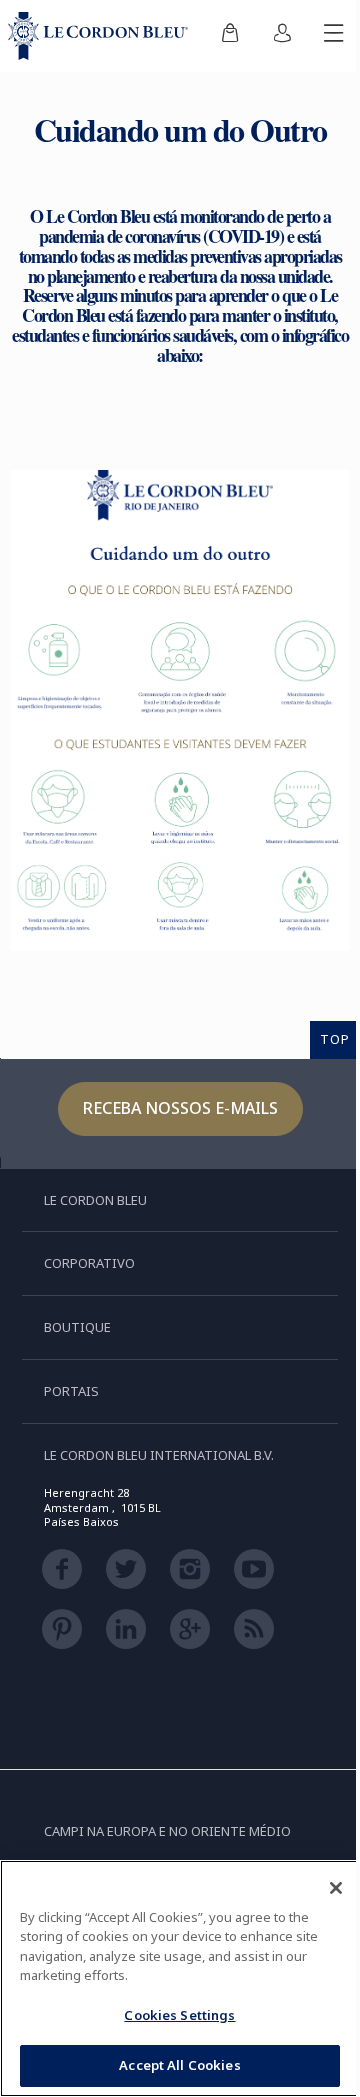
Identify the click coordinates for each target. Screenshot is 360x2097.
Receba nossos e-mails (180, 1108)
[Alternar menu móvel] (334, 36)
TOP (335, 1039)
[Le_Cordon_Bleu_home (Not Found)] (102, 36)
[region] (180, 1978)
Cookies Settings (179, 2015)
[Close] (336, 1888)
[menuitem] (230, 36)
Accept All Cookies (179, 2065)
